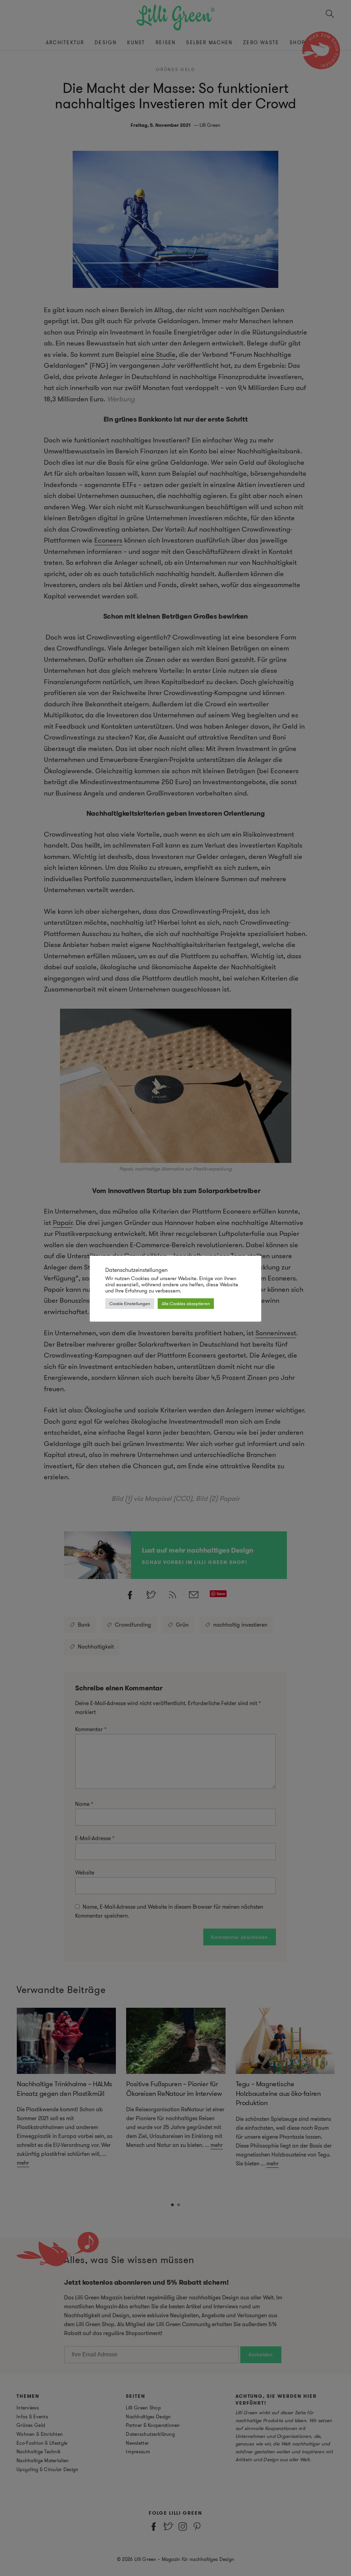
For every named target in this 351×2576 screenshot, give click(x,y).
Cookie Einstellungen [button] (130, 1304)
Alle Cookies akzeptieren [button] (186, 1304)
